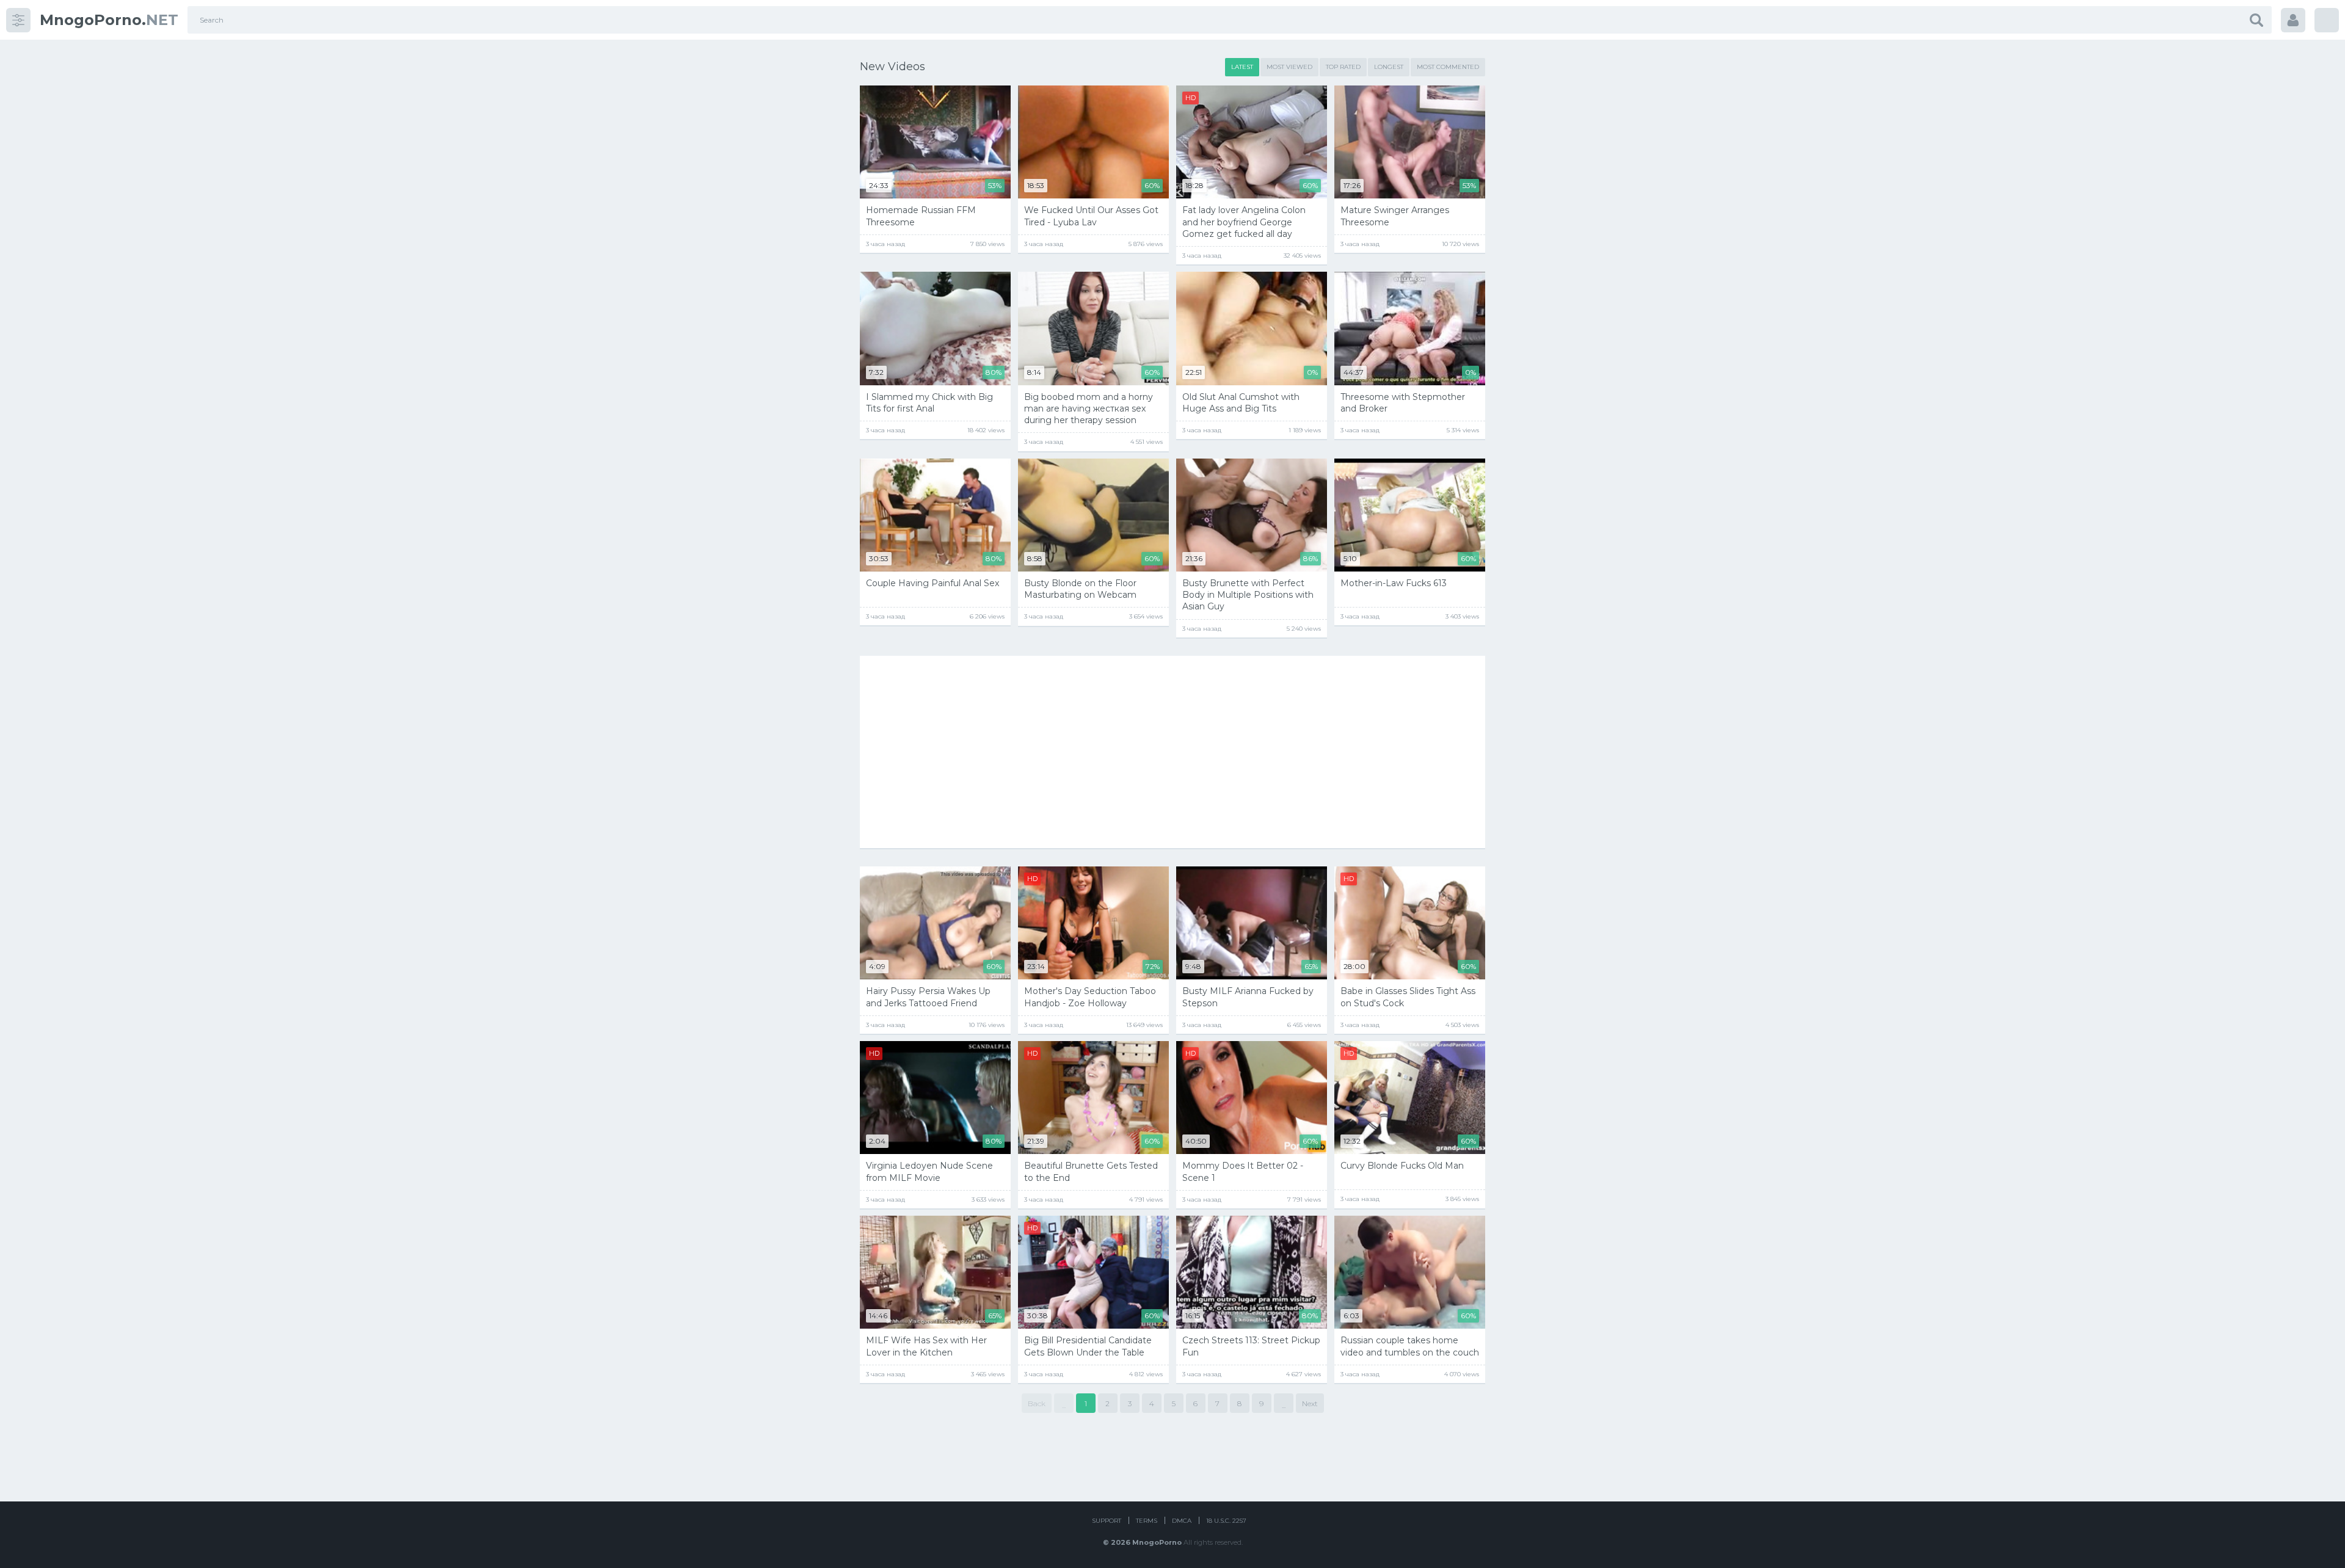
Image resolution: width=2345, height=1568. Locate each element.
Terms (1147, 1521)
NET (109, 20)
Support (1107, 1521)
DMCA (1182, 1521)
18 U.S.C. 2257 (1226, 1521)
